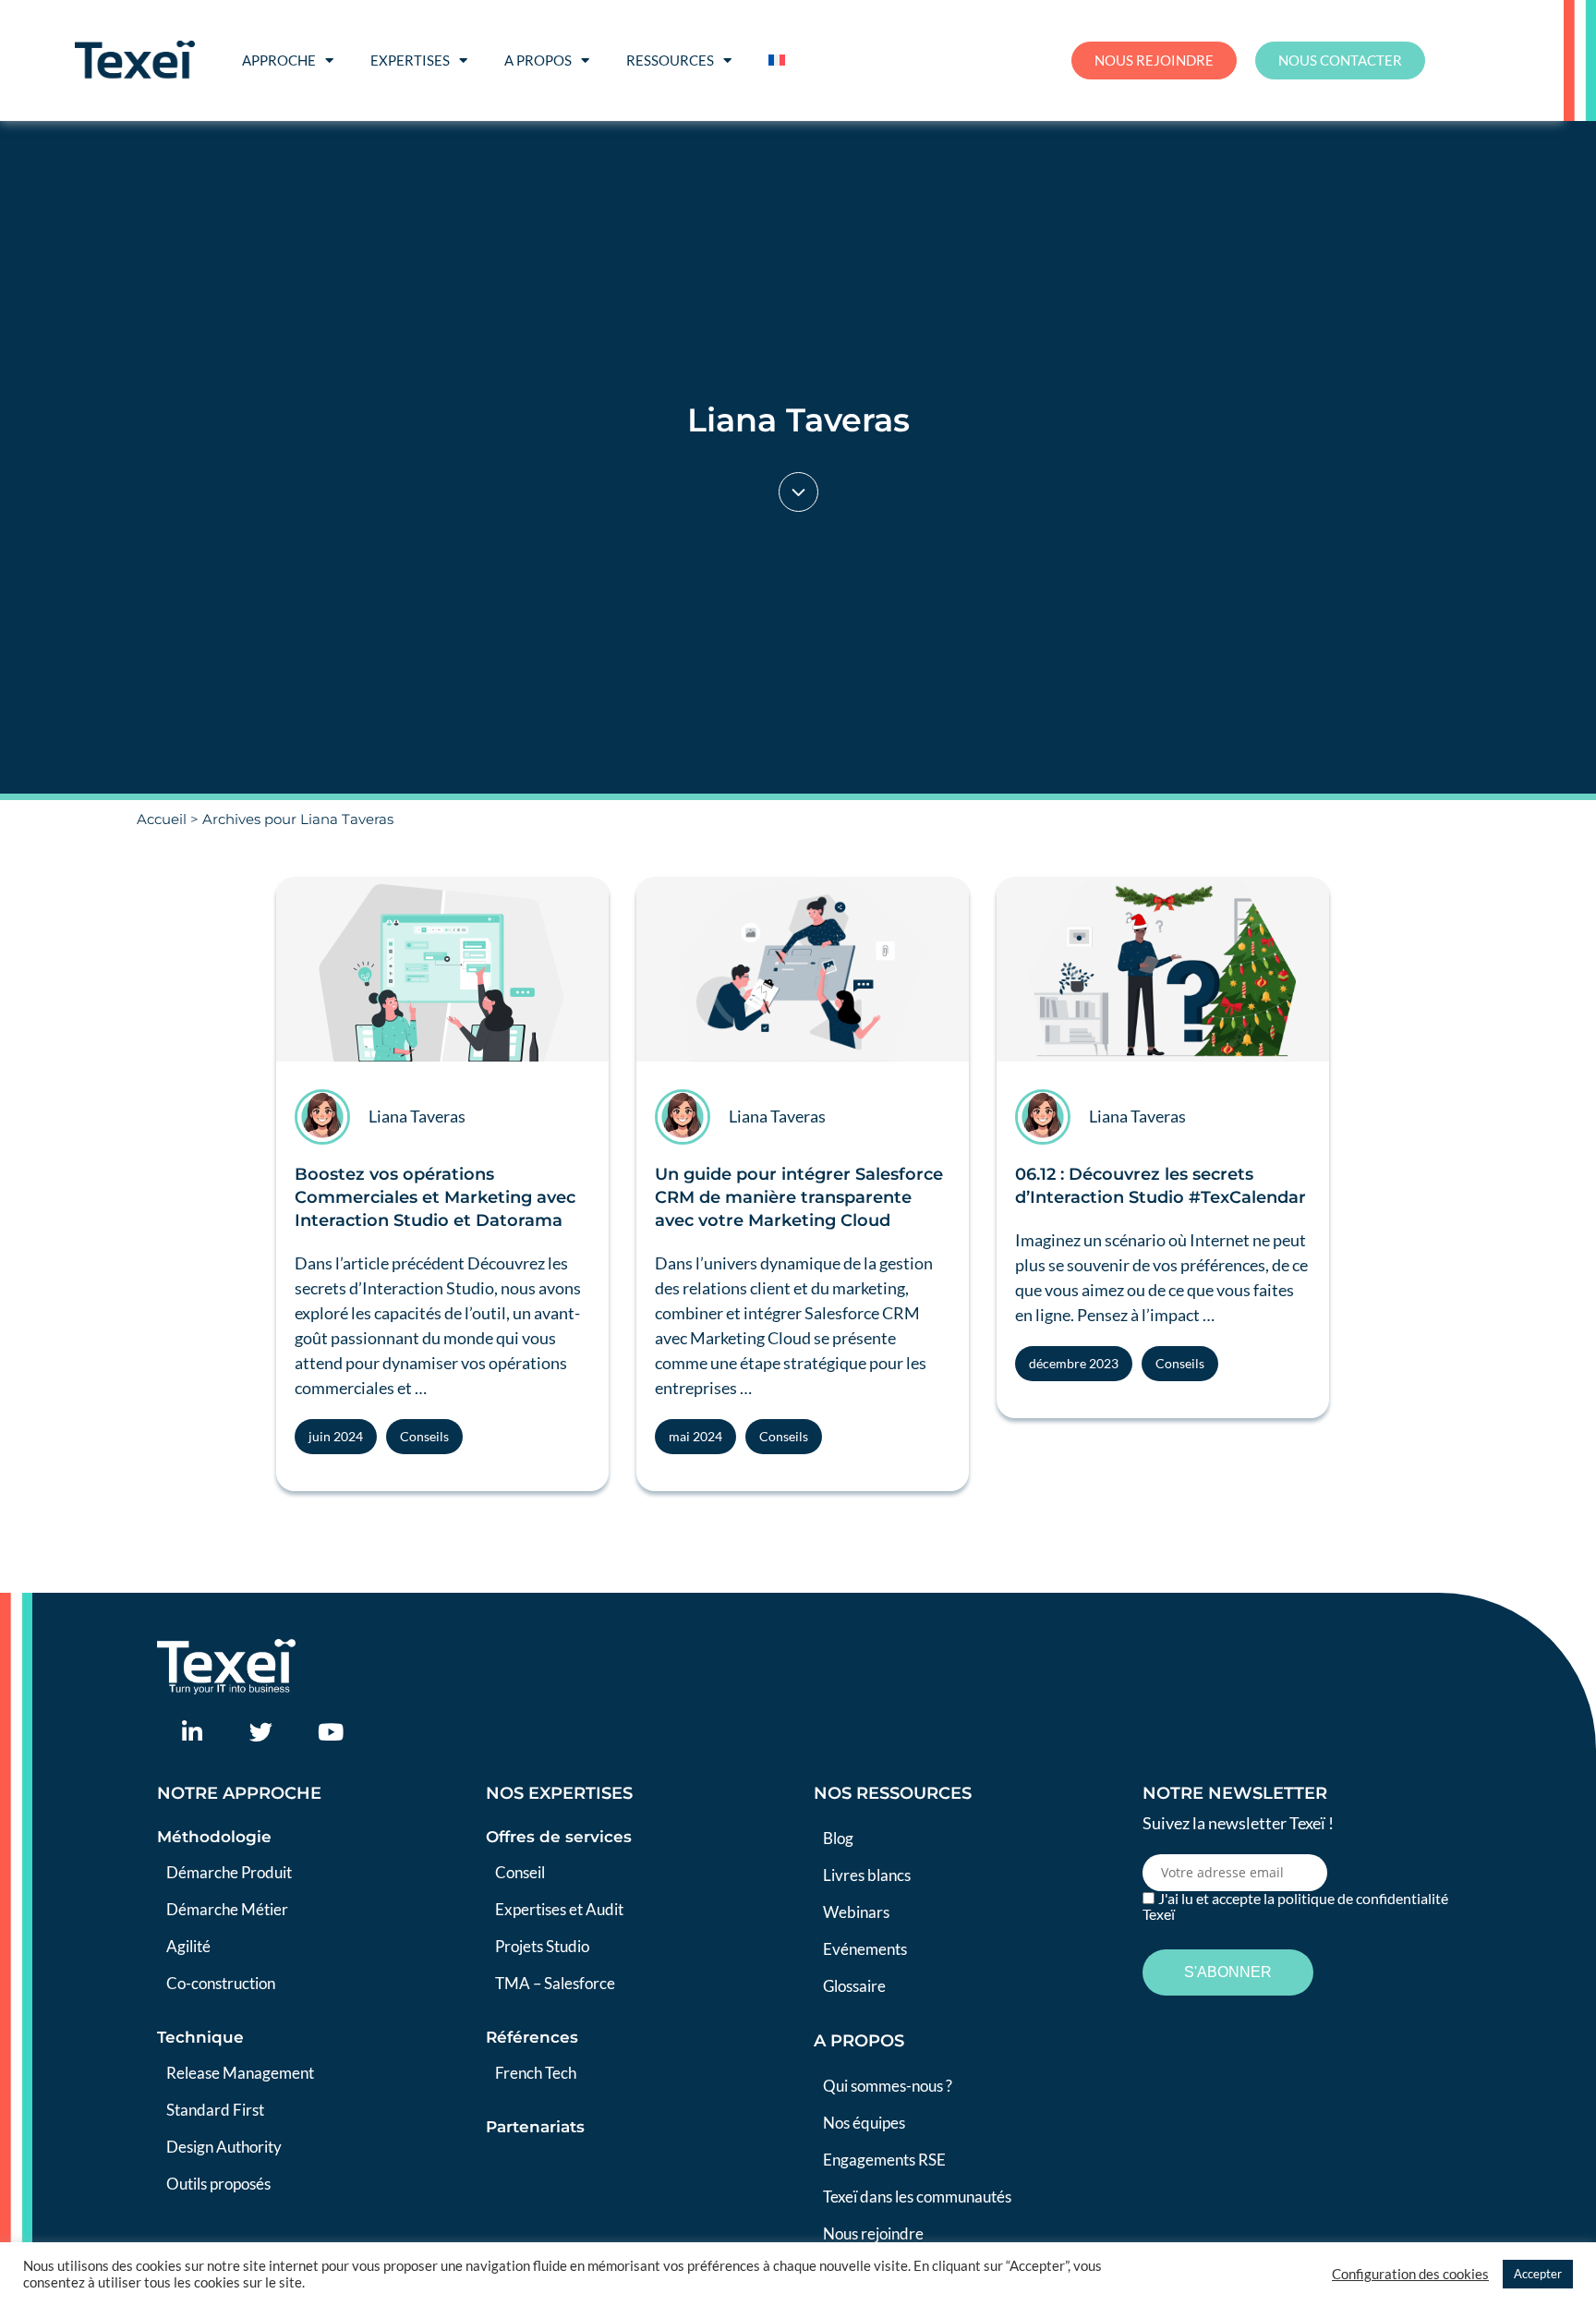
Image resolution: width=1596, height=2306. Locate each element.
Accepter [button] (1538, 2274)
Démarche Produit (229, 1872)
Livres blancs (867, 1875)
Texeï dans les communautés (917, 2197)
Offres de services (559, 1837)
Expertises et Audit (559, 1909)
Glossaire (854, 1986)
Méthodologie (214, 1837)
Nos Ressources (893, 1793)
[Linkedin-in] (192, 1732)
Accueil (162, 819)
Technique (200, 2037)
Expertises (410, 60)
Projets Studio (542, 1946)
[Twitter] (261, 1732)
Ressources (670, 60)
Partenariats (535, 2127)
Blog (838, 1838)
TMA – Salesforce (555, 1983)
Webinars (856, 1912)
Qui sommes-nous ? (888, 2086)
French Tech (536, 2073)
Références (532, 2037)
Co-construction (221, 1983)
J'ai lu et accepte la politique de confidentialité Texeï (1295, 1906)
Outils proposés (218, 2184)
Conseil (520, 1872)
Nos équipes (864, 2123)
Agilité (188, 1946)
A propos (538, 60)
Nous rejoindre (873, 2233)
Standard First (215, 2110)
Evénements (865, 1949)
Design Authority (224, 2147)
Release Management (240, 2073)
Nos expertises (559, 1793)
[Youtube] (330, 1732)
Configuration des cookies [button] (1410, 2274)
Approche (279, 60)
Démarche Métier (227, 1909)
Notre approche (239, 1793)
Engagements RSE (884, 2160)
